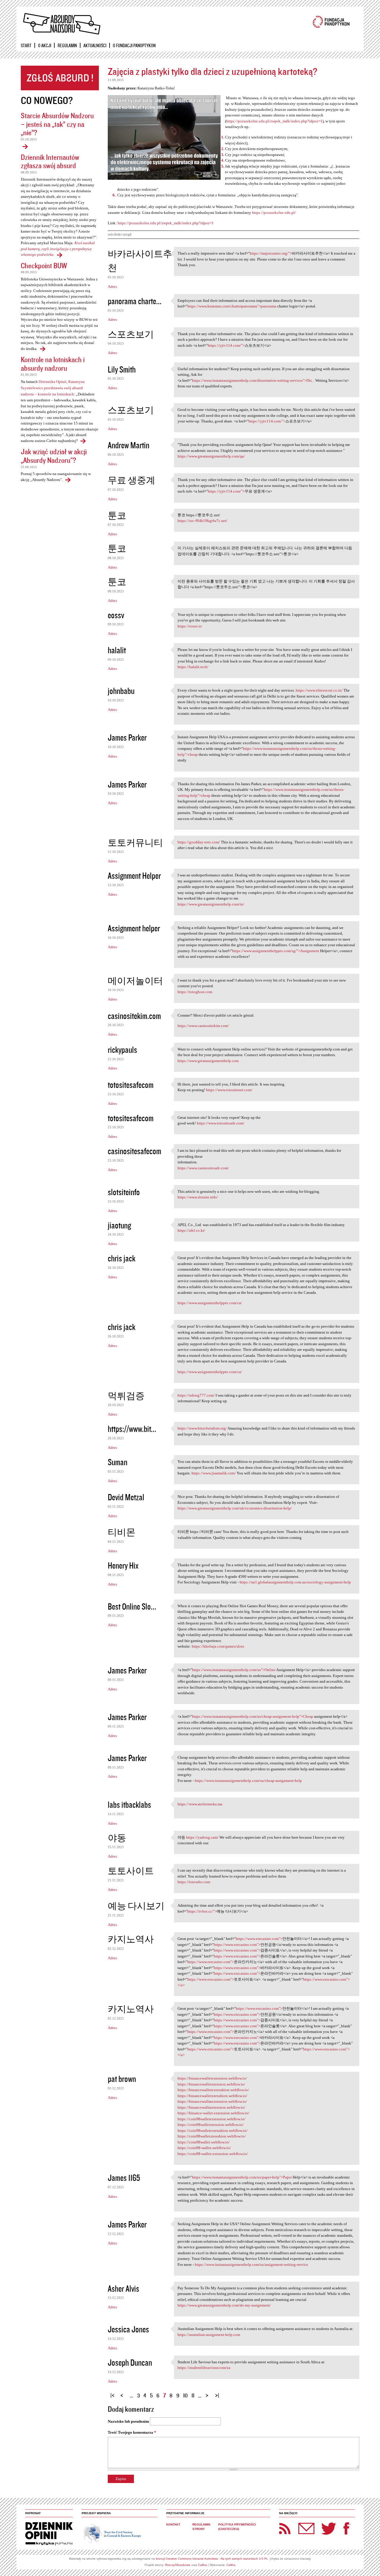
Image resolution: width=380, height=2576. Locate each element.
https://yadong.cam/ (202, 1837)
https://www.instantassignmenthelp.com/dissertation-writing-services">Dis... (253, 380)
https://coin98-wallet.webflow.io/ (204, 2148)
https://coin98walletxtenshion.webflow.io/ (212, 2136)
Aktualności (95, 45)
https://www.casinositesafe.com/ (203, 1168)
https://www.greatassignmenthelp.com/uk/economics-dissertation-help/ (235, 1508)
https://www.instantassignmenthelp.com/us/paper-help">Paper (242, 2177)
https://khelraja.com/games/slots (218, 1646)
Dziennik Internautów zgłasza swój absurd (50, 161)
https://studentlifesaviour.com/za (204, 2368)
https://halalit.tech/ (193, 667)
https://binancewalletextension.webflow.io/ (212, 2078)
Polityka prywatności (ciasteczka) (237, 2527)
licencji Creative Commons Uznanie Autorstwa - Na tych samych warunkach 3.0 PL (212, 2559)
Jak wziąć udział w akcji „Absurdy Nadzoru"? (54, 456)
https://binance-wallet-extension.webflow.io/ (213, 2113)
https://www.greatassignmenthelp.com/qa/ (211, 456)
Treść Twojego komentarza (132, 2432)
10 (185, 2395)
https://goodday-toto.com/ (199, 842)
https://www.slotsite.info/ (198, 1197)
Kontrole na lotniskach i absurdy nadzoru (53, 364)
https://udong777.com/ (196, 1395)
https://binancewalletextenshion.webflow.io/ (213, 2090)
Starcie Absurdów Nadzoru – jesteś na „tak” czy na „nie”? (57, 124)
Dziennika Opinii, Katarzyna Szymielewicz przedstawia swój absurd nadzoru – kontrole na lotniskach (53, 388)
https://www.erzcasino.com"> (259, 1939)
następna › (208, 2393)
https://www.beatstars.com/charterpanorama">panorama (232, 306)
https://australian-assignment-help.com (209, 2335)
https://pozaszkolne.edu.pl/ (274, 213)
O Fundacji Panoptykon (134, 45)
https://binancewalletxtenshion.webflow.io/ (212, 2096)
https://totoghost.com (195, 992)
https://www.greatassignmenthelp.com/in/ (211, 904)
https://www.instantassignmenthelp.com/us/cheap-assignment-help (248, 1781)
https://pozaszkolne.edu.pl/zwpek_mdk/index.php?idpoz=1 (274, 121)
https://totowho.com (194, 1882)
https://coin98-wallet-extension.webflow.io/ (213, 2154)
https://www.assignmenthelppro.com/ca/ (210, 1303)
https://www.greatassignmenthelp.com (208, 1061)
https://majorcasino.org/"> (271, 253)
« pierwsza (113, 2393)
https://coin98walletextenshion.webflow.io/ (213, 2131)
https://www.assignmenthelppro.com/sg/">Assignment (276, 951)
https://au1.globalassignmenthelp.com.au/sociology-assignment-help (295, 1582)
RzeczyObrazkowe (178, 2565)
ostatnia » (218, 2393)
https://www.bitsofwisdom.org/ (202, 1428)
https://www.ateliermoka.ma (200, 1804)
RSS (285, 2528)
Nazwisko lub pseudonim (128, 2421)
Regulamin (67, 45)
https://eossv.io (190, 626)
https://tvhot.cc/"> (202, 1911)
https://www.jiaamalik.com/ (214, 1473)
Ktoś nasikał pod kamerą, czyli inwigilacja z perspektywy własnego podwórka (58, 249)
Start (26, 45)
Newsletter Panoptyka (299, 2524)
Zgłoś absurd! (60, 78)
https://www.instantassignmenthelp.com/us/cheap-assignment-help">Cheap (253, 1716)
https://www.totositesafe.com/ (221, 1123)
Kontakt (173, 2524)
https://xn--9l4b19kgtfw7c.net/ (202, 521)
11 (193, 2395)
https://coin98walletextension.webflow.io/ (212, 2119)
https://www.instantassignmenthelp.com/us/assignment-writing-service (251, 2265)
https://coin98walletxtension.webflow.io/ (211, 2125)
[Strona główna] (61, 24)
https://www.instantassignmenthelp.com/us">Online (234, 1670)
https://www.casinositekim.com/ (203, 1026)
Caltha (202, 2565)
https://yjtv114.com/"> (226, 345)
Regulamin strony (201, 2527)
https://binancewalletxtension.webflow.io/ (211, 2084)
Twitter (329, 2528)
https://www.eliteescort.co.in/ (319, 690)
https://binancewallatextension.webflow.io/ (212, 2101)
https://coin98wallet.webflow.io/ (204, 2142)
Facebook (346, 2528)
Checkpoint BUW (44, 265)
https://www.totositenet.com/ (229, 1090)
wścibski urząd (120, 234)
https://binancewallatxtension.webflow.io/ (211, 2107)
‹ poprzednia (123, 2393)
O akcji (45, 45)
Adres (112, 287)
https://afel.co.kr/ (191, 1230)
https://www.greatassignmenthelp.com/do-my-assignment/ (224, 2305)
